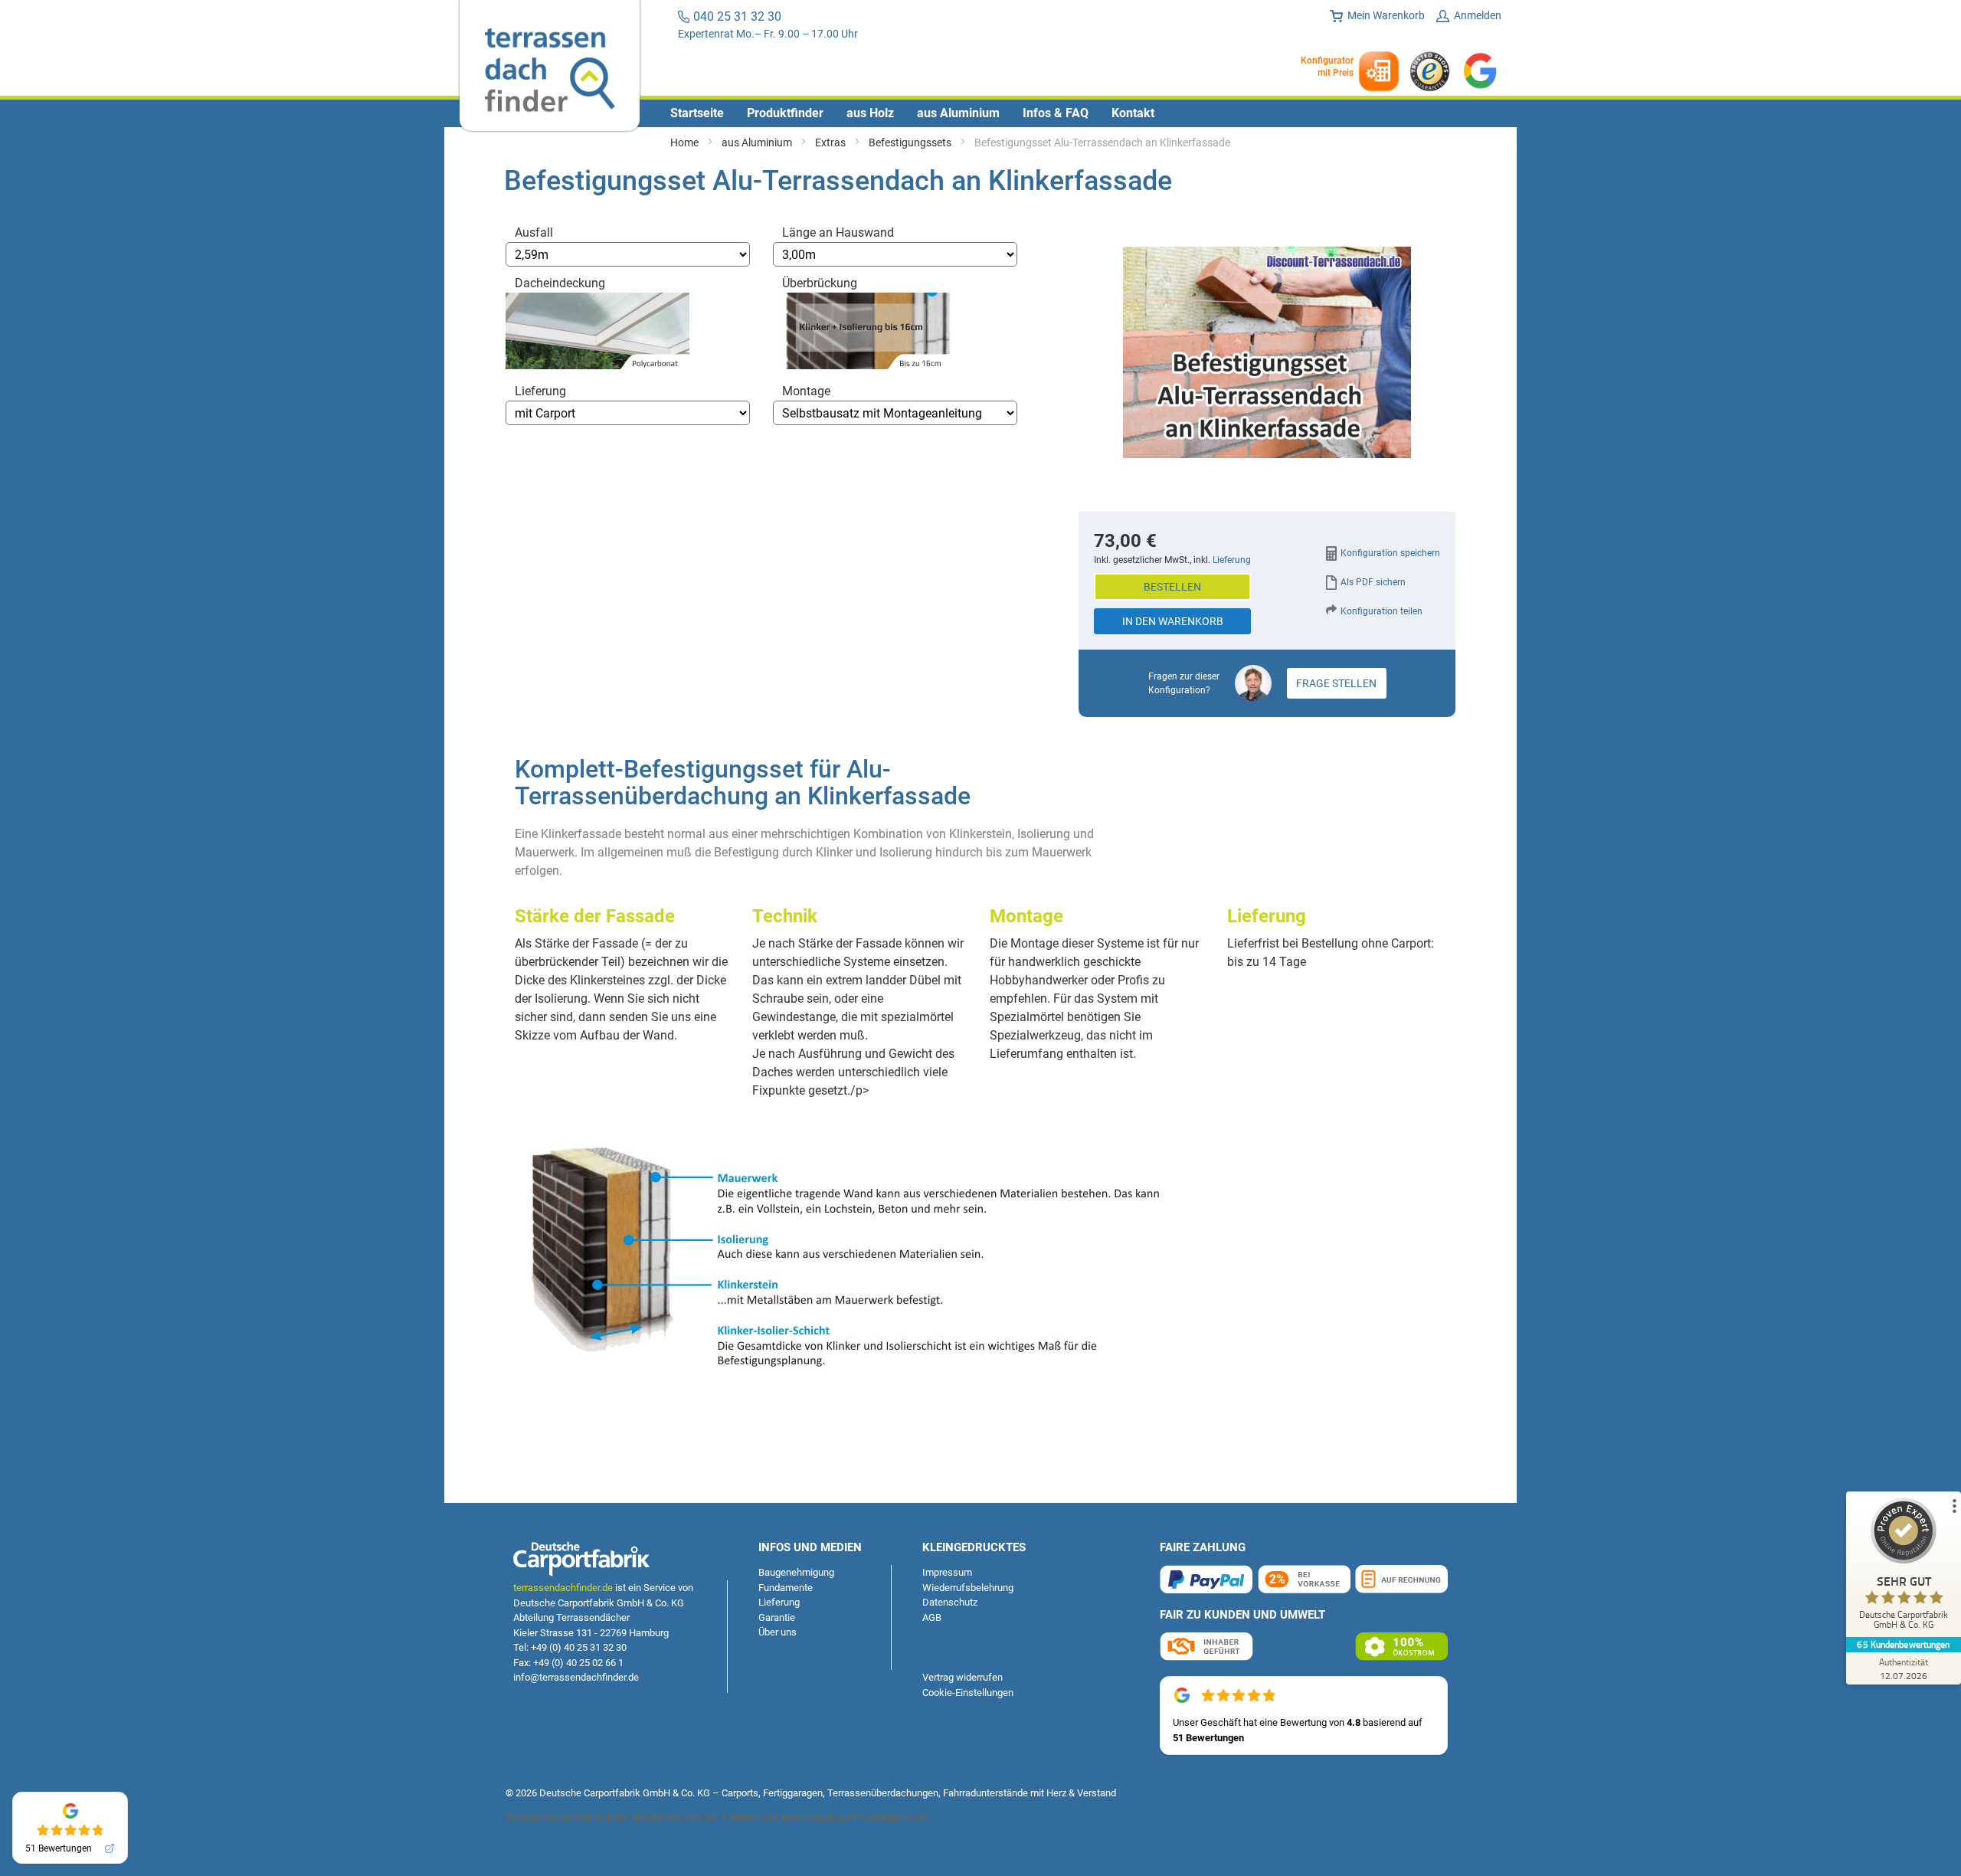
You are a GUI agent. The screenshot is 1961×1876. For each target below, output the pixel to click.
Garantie (777, 1617)
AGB (932, 1617)
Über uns (778, 1632)
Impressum (947, 1572)
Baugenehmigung (796, 1572)
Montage (806, 391)
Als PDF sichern (1373, 582)
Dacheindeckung (560, 283)
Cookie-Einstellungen (968, 1693)
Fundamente (786, 1588)
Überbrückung (820, 283)
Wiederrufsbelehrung (968, 1588)
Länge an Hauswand (838, 232)
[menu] (980, 113)
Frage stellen (1336, 683)
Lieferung (540, 391)
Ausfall (534, 232)
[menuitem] (697, 113)
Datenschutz (950, 1602)
